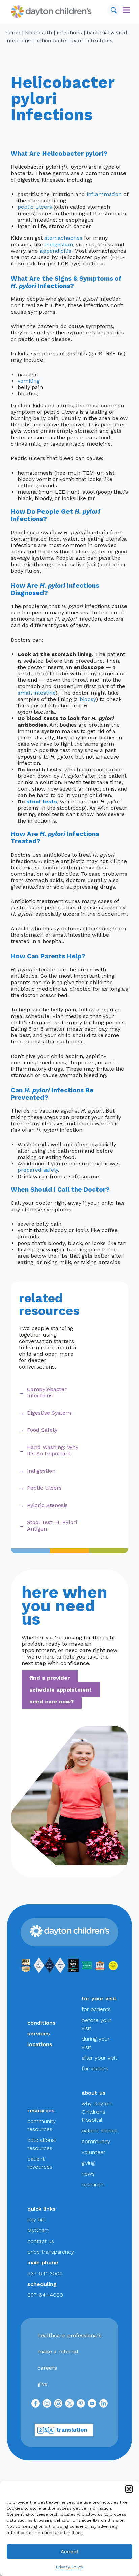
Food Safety (42, 1430)
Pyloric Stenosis (47, 1505)
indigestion (59, 244)
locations (40, 2044)
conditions (41, 2023)
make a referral (58, 2352)
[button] (129, 2489)
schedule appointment (61, 1689)
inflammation (104, 194)
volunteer (93, 2152)
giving (88, 2163)
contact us (41, 2241)
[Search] (114, 10)
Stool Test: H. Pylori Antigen (52, 1525)
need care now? (51, 1701)
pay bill (36, 2219)
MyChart (38, 2230)
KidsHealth (38, 33)
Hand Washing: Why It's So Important (53, 1450)
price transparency (51, 2252)
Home (13, 33)
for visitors (95, 2069)
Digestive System (49, 1413)
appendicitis (55, 251)
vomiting (29, 381)
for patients (96, 2009)
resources (41, 2110)
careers (47, 2368)
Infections (69, 33)
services (39, 2034)
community (96, 2141)
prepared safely (38, 1170)
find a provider (50, 1678)
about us (94, 2093)
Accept (70, 2552)
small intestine (36, 693)
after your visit (99, 2058)
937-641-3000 (45, 2273)
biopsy (88, 699)
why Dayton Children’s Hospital (96, 2112)
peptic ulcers (35, 207)
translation (72, 2430)
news (88, 2174)
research (92, 2184)
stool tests (42, 801)
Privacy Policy (69, 2567)
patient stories (100, 2131)
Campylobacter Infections (47, 1392)
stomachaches (63, 238)
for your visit (99, 1999)
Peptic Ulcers (44, 1488)
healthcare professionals (69, 2335)
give (43, 2384)
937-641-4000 (45, 2295)
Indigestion (41, 1471)
